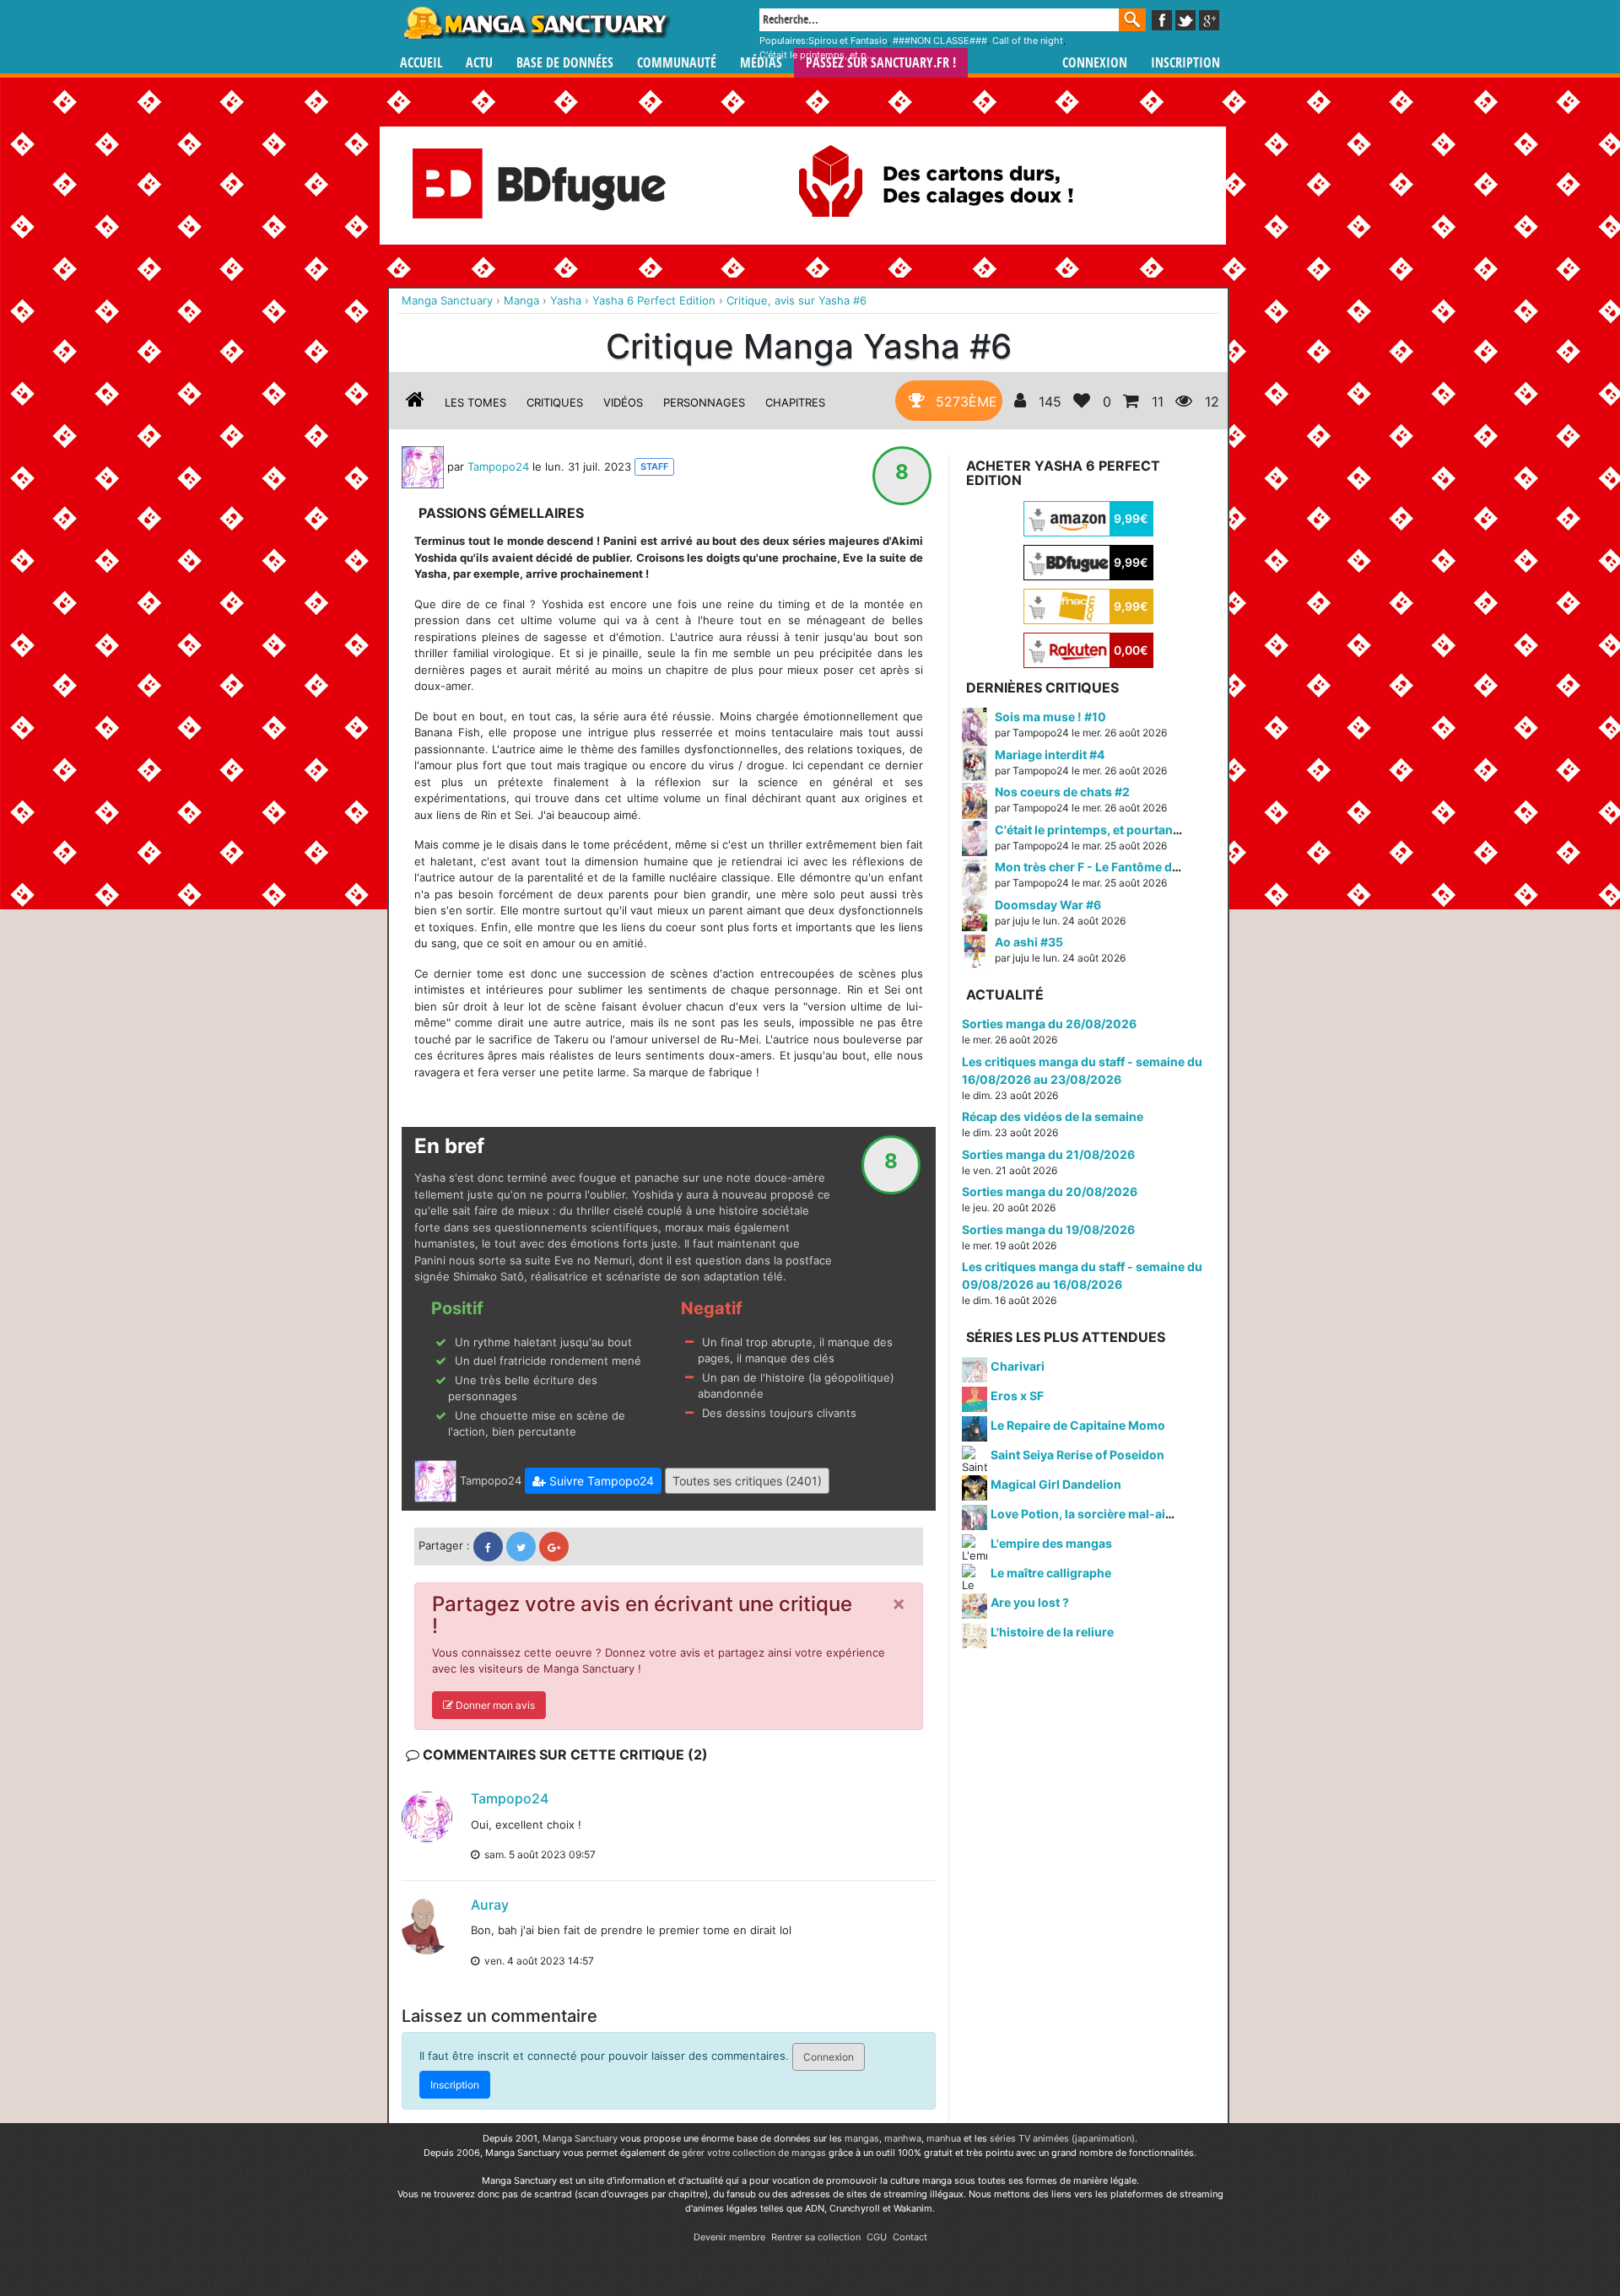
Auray (490, 1905)
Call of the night (1028, 40)
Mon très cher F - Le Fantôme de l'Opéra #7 (1117, 867)
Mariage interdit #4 (1050, 755)
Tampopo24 (498, 466)
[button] (593, 1481)
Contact (910, 2237)
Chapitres (795, 402)
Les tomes (475, 402)
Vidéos (623, 402)
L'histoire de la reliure (1052, 1632)
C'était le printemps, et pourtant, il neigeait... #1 (1130, 830)
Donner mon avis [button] (494, 1705)
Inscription (1185, 63)
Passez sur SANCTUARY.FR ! (881, 63)
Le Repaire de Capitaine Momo (1078, 1425)
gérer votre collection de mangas (754, 2153)
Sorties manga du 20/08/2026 (1050, 1191)
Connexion (1095, 63)
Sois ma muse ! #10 (1050, 717)
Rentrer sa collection (816, 2237)
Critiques (555, 402)
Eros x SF (1017, 1396)
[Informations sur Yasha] (415, 402)
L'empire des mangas (1051, 1543)
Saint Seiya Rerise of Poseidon (1077, 1455)
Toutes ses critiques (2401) (747, 1481)
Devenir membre (729, 2237)
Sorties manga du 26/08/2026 (1049, 1024)
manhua (944, 2138)
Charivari (1018, 1366)
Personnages (704, 402)
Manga (536, 23)
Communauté (677, 63)
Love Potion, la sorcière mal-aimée (1090, 1514)
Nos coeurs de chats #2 (1062, 792)
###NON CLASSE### (940, 40)
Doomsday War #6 (1048, 905)
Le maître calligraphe (1051, 1573)
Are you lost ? (1030, 1602)
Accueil (421, 63)
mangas (862, 2138)
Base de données (565, 63)
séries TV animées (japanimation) (1062, 2138)
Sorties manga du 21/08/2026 (1048, 1154)
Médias (761, 63)
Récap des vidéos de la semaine (1053, 1116)
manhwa (903, 2138)
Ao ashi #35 (1029, 942)
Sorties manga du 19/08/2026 (1048, 1229)
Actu (479, 63)
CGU (877, 2237)
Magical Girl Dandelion (1056, 1484)
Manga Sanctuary (580, 2138)
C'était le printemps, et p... (817, 55)
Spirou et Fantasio (848, 40)
